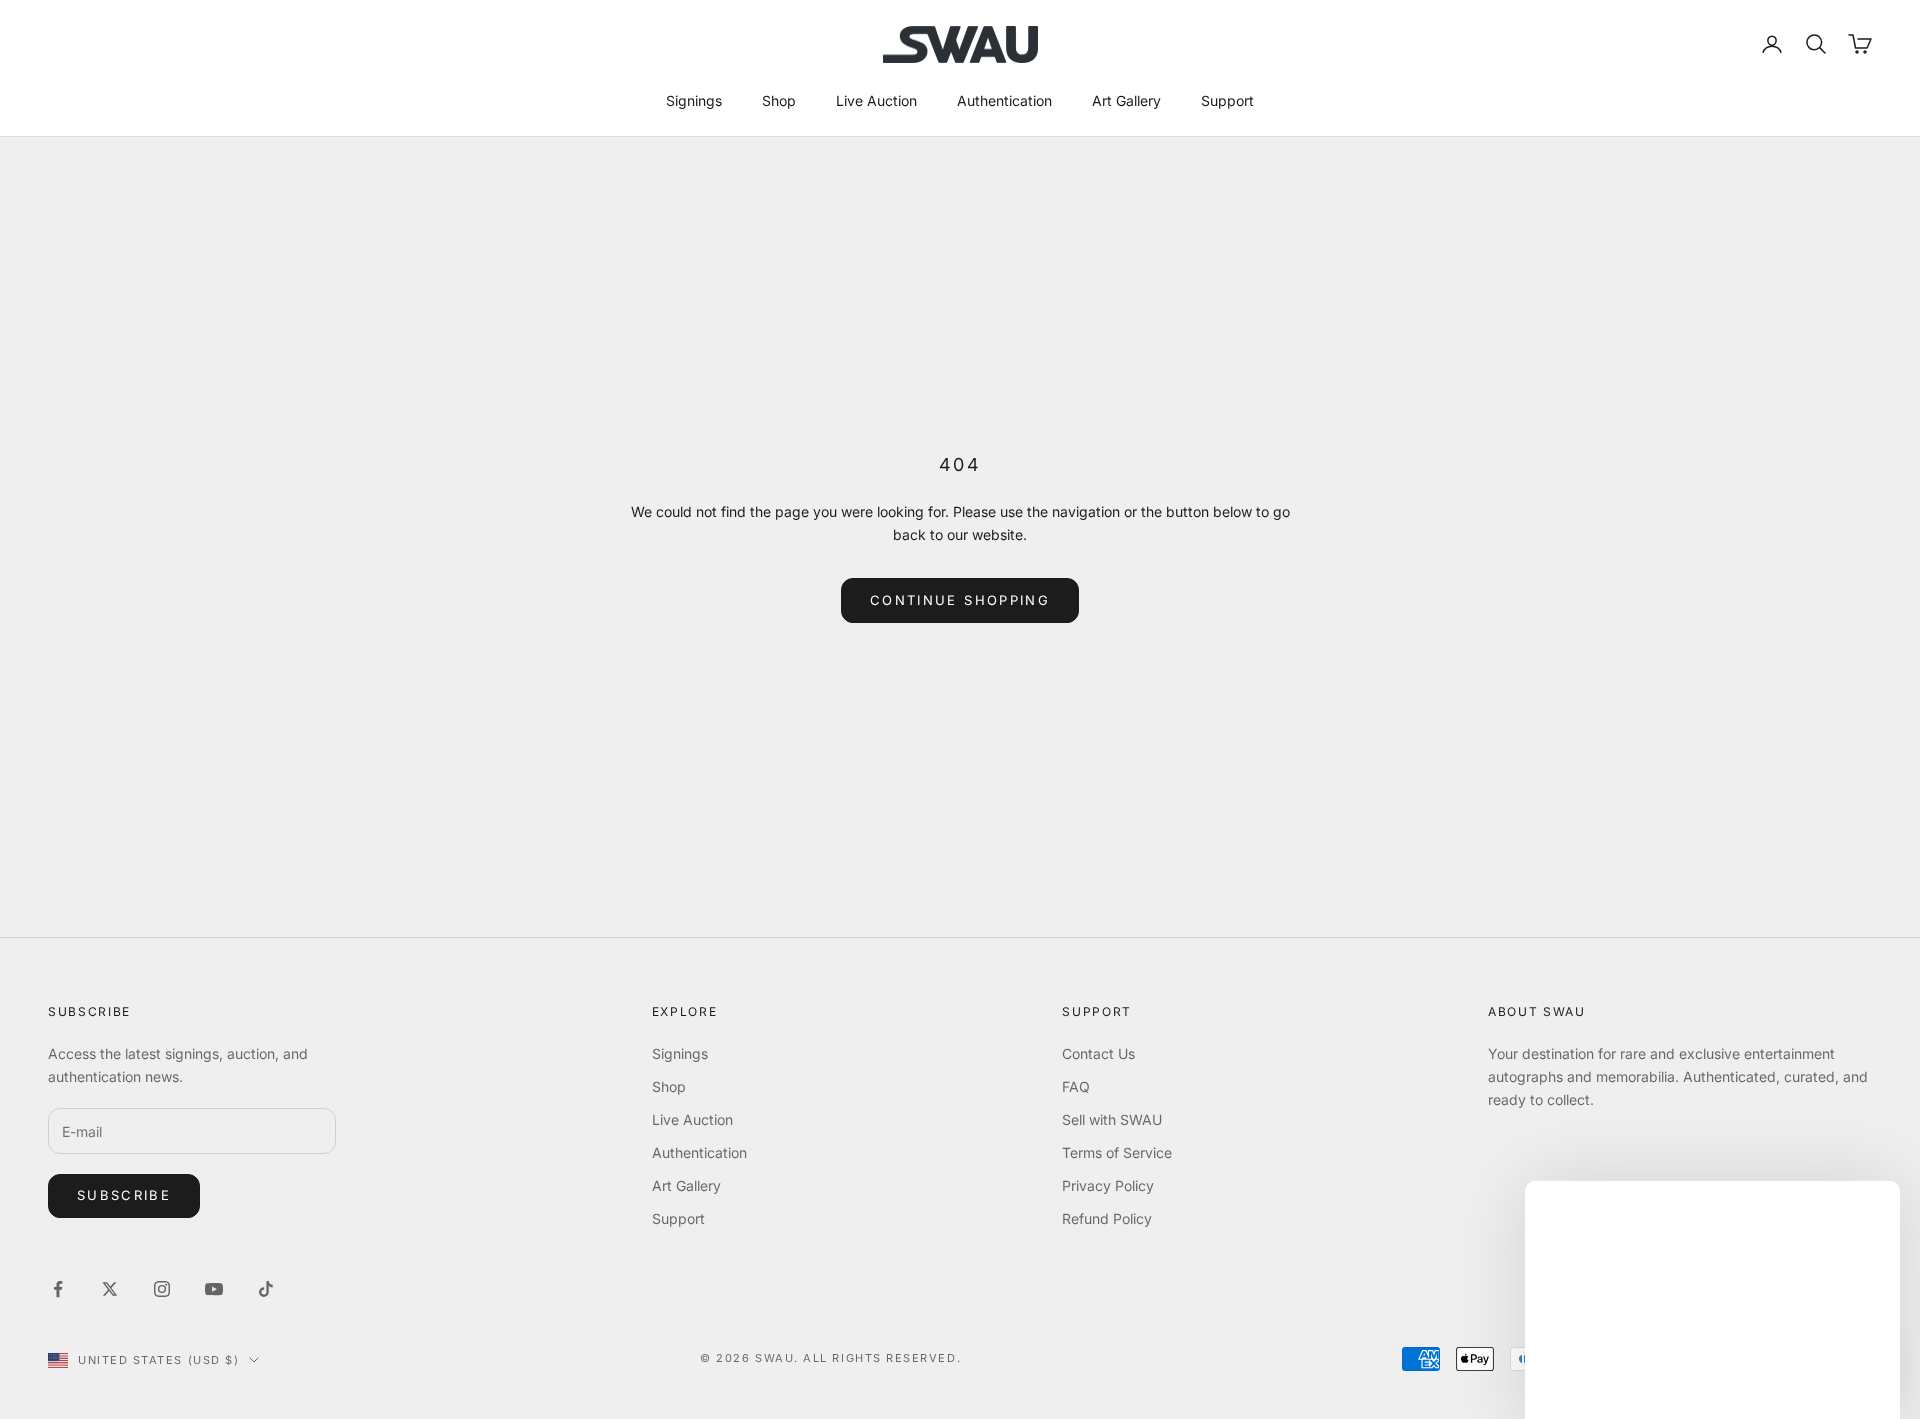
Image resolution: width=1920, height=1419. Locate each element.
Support (1227, 100)
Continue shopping (960, 600)
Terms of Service (1117, 1152)
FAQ (1076, 1086)
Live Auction (876, 100)
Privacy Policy (1108, 1185)
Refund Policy (1107, 1218)
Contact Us (1098, 1053)
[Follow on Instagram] (162, 1289)
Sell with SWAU (1112, 1119)
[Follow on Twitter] (110, 1289)
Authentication (1004, 100)
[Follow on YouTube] (214, 1289)
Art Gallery (1126, 100)
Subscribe (124, 1195)
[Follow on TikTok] (266, 1289)
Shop (779, 100)
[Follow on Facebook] (58, 1289)
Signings (694, 100)
